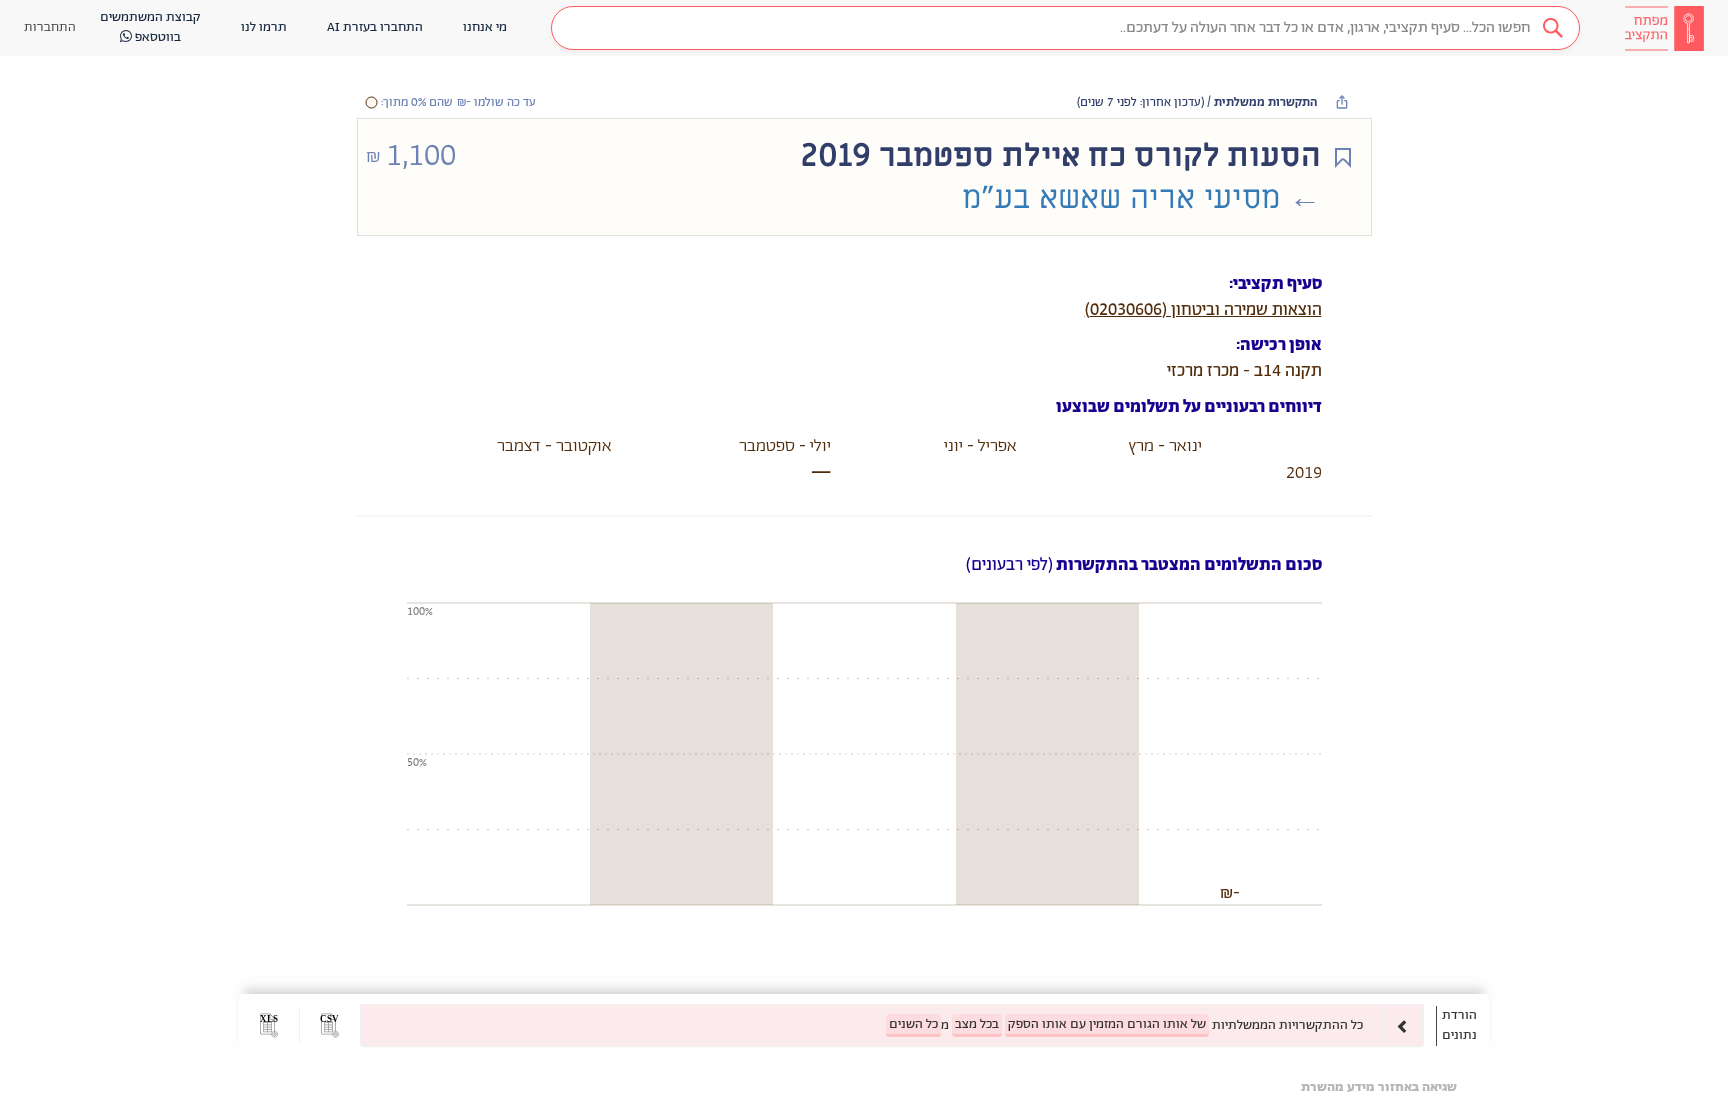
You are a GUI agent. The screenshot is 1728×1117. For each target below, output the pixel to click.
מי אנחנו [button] (485, 27)
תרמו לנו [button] (264, 27)
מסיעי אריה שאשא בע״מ (1121, 198)
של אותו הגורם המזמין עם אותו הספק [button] (1107, 1024)
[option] (892, 1025)
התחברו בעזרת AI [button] (375, 27)
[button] (1065, 28)
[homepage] (1664, 28)
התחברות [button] (50, 27)
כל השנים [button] (913, 1024)
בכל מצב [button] (977, 1024)
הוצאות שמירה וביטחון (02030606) (1203, 310)
